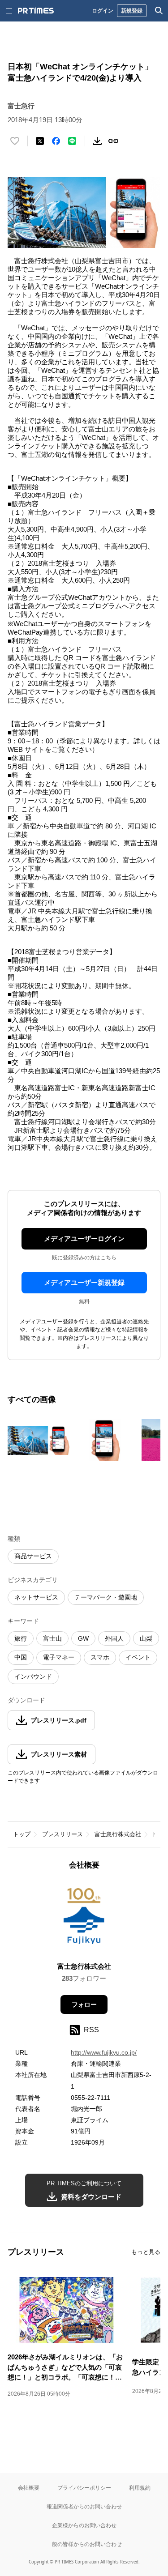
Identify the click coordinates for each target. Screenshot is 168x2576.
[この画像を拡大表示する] (39, 1440)
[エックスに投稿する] (40, 141)
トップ (22, 1834)
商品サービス (33, 1556)
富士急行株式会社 (118, 1834)
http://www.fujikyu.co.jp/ (104, 2052)
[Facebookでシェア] (56, 141)
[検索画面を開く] (159, 11)
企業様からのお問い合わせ (84, 2525)
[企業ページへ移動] (84, 1919)
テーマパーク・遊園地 (106, 1597)
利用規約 (140, 2488)
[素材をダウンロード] (97, 141)
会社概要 (29, 2488)
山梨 (146, 1638)
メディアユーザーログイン (84, 1239)
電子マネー (59, 1657)
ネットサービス (36, 1597)
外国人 (114, 1638)
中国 (21, 1657)
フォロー (84, 2005)
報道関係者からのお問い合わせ (84, 2506)
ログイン (103, 11)
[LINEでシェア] (72, 141)
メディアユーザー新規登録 (84, 1282)
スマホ (100, 1657)
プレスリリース (62, 1834)
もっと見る (146, 2252)
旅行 (21, 1638)
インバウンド (33, 1676)
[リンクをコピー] (113, 141)
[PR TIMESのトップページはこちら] (36, 11)
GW (83, 1638)
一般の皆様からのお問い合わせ (84, 2544)
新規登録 (132, 11)
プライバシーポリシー (84, 2488)
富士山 (52, 1638)
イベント (138, 1657)
